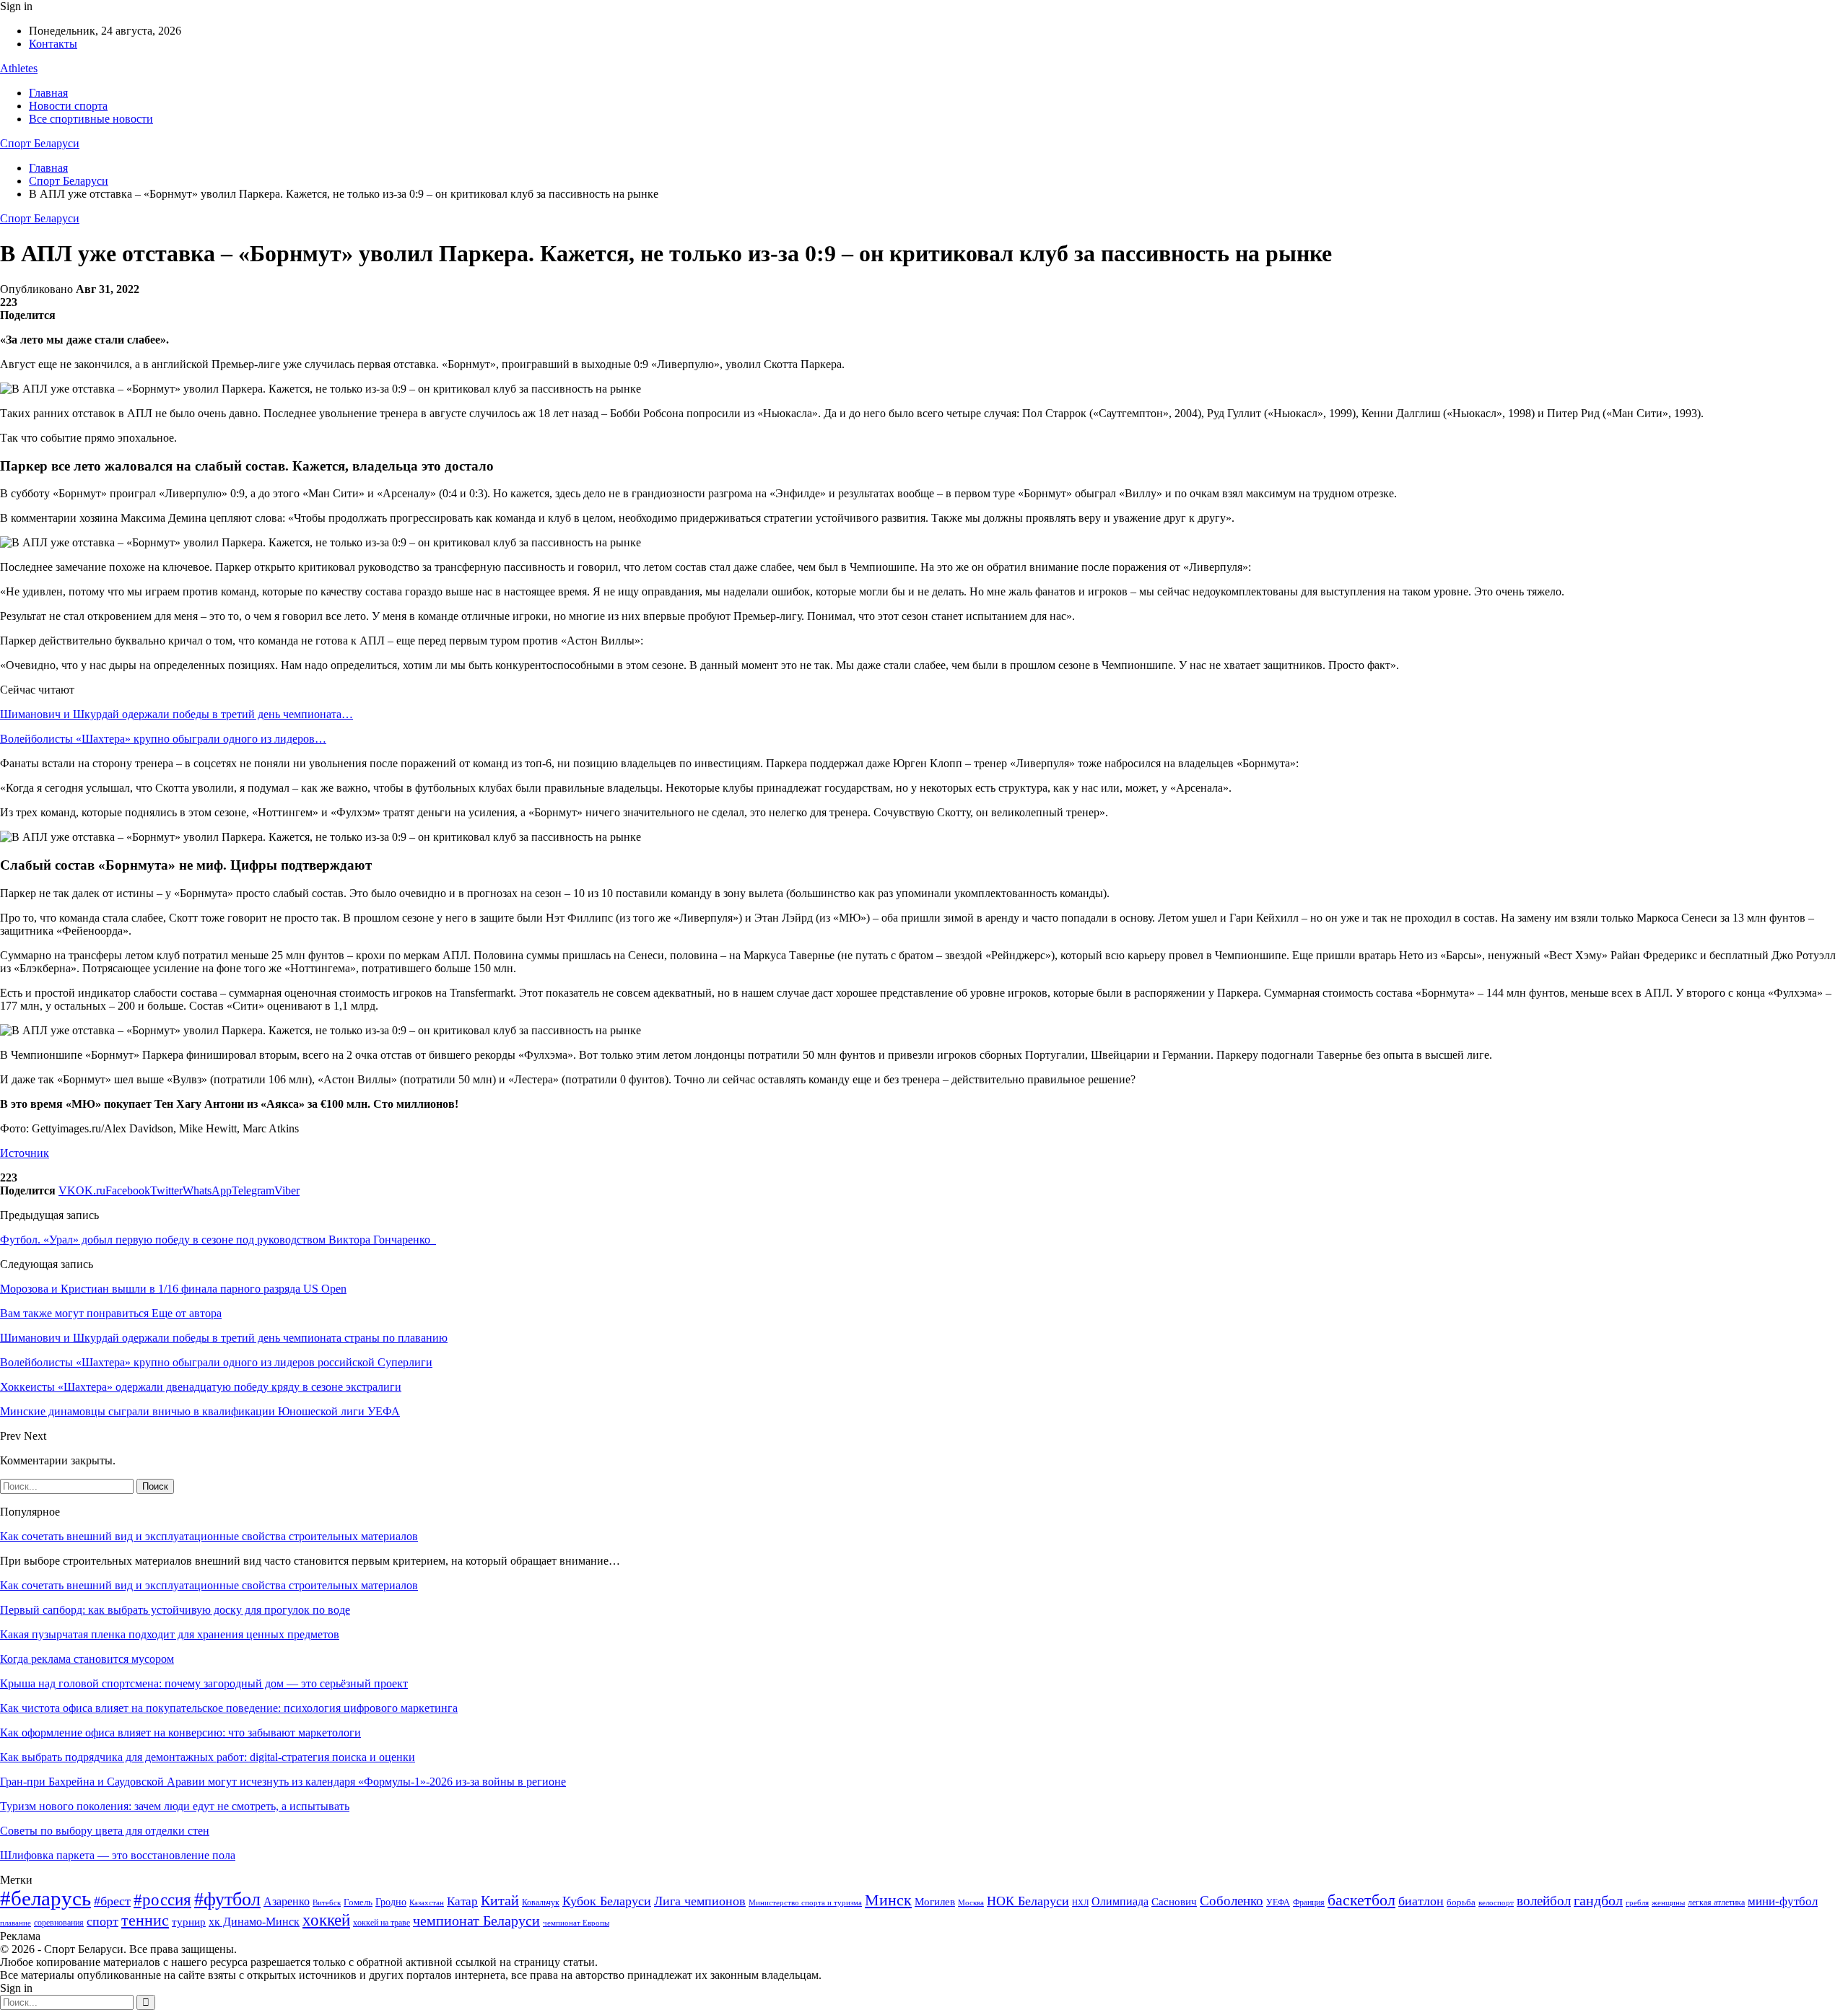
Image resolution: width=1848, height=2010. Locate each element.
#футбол (227, 1899)
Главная (48, 93)
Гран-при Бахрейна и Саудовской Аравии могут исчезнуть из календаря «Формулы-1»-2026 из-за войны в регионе (283, 1782)
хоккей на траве (382, 1923)
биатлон (1421, 1901)
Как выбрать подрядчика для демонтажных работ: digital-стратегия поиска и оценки (208, 1757)
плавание (16, 1923)
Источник (25, 1153)
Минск (888, 1900)
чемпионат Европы (576, 1923)
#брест (112, 1901)
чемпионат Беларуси (476, 1921)
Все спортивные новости (91, 119)
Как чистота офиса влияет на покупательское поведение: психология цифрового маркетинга (229, 1708)
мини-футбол (1783, 1901)
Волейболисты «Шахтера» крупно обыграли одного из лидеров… (163, 739)
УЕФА (1278, 1902)
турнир (189, 1922)
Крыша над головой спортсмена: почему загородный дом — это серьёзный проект (204, 1683)
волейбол (1544, 1901)
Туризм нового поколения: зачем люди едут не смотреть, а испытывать (175, 1806)
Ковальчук (541, 1902)
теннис (145, 1920)
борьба (1461, 1902)
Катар (462, 1901)
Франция (1309, 1902)
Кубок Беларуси (607, 1901)
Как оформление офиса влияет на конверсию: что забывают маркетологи (180, 1732)
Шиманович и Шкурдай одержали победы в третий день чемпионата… (176, 714)
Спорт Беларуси (40, 143)
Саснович (1174, 1902)
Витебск (327, 1903)
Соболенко (1232, 1901)
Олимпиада (1120, 1901)
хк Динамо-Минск (254, 1922)
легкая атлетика (1716, 1902)
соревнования (59, 1923)
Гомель (358, 1902)
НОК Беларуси (1028, 1901)
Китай (500, 1901)
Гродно (391, 1902)
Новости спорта (68, 106)
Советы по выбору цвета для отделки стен (105, 1831)
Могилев (935, 1902)
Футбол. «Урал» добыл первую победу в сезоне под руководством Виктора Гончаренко (218, 1240)
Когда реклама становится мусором (87, 1659)
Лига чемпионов (700, 1901)
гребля (1637, 1902)
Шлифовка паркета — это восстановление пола (118, 1855)
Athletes (19, 68)
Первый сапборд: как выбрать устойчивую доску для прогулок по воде (175, 1610)
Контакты (53, 44)
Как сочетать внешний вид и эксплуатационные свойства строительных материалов (209, 1536)
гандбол (1598, 1900)
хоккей (326, 1920)
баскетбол (1361, 1900)
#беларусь (45, 1898)
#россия (162, 1900)
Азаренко (287, 1901)
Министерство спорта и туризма (805, 1903)
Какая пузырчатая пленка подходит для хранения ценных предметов (170, 1634)
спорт (103, 1921)
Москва (971, 1902)
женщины (1668, 1902)
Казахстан (427, 1902)
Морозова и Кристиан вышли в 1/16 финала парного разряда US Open (173, 1289)
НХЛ (1080, 1902)
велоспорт (1496, 1903)
